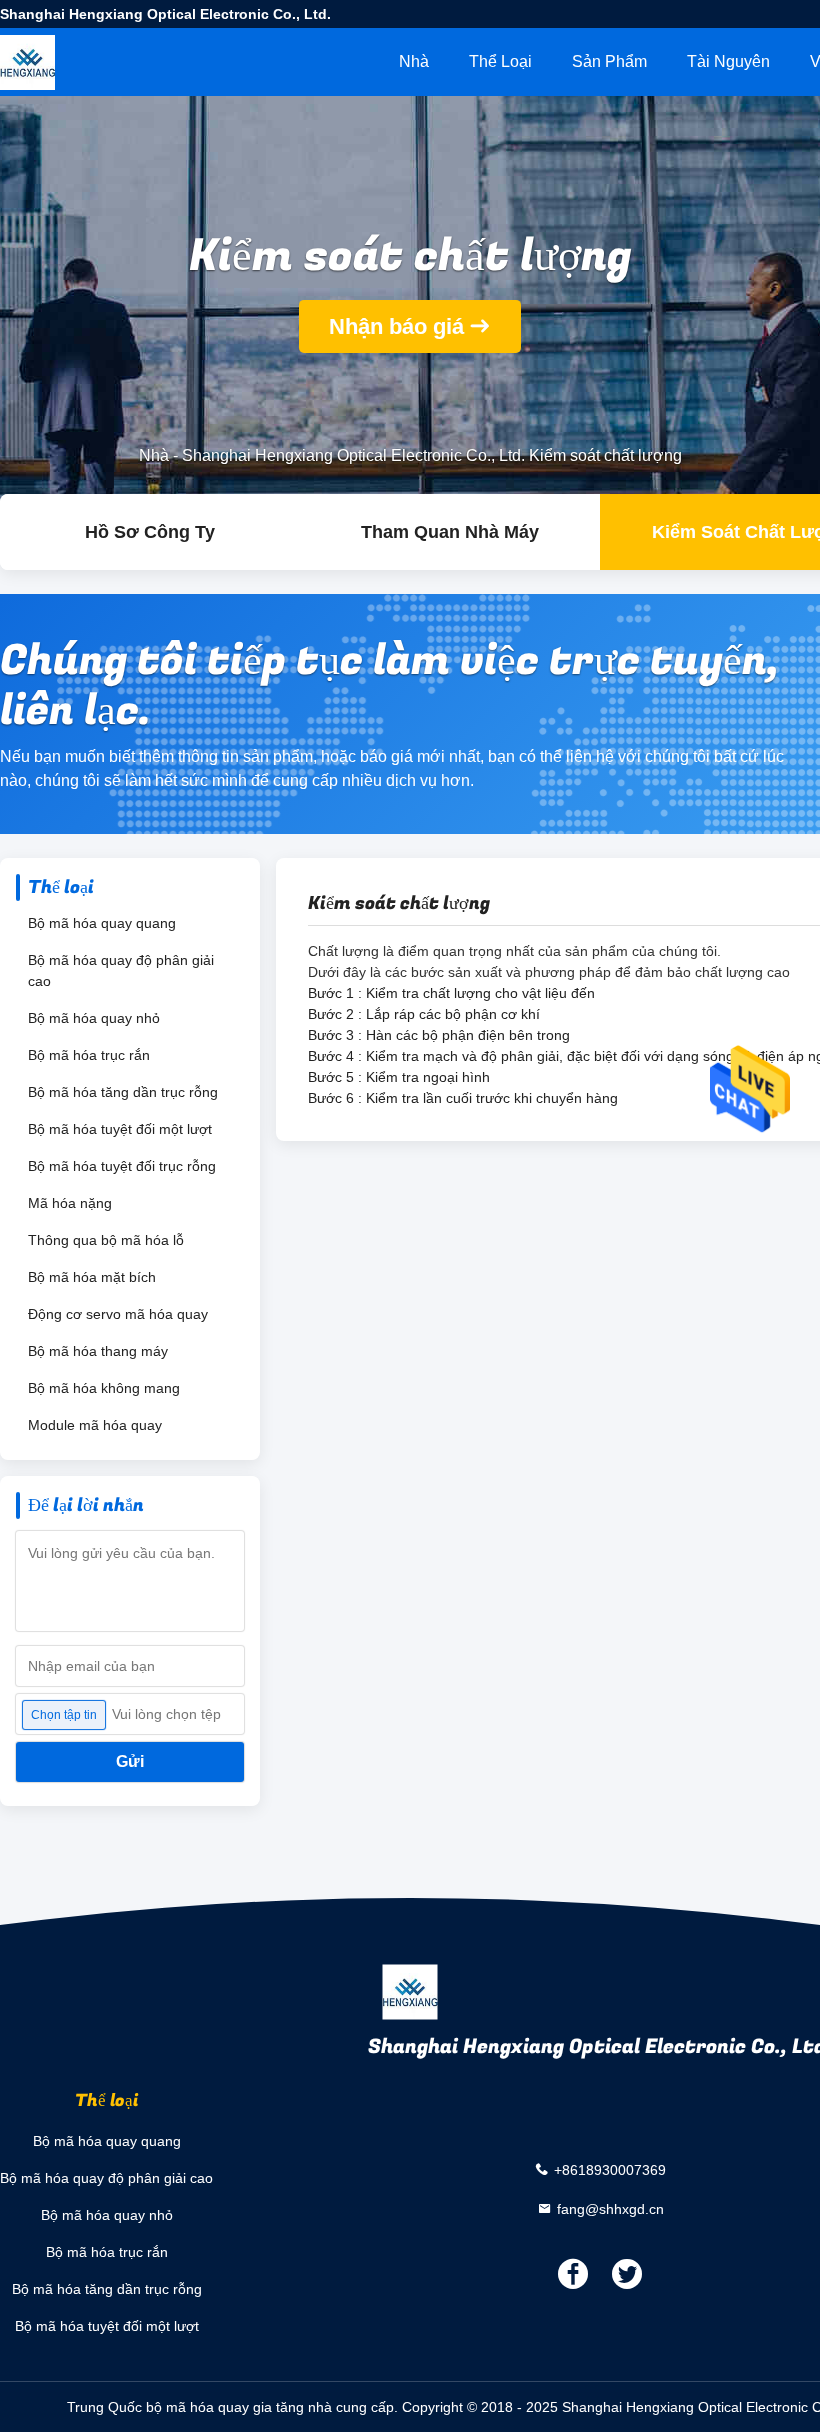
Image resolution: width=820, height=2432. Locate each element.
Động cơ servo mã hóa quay (118, 1314)
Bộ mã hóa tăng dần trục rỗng (123, 1092)
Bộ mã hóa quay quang (102, 923)
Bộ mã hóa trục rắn (89, 1055)
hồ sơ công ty (150, 532)
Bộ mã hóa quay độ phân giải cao (121, 970)
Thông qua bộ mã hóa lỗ (106, 1240)
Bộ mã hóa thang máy (98, 1351)
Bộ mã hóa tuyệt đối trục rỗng (122, 1166)
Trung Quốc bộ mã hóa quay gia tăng (185, 2407)
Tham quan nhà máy (450, 532)
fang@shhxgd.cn (610, 2208)
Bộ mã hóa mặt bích (92, 1277)
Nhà (414, 61)
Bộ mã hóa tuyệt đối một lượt (120, 1129)
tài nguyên (728, 61)
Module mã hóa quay (95, 1425)
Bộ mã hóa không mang (104, 1388)
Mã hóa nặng (70, 1203)
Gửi (130, 1761)
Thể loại (500, 61)
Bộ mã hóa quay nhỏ (94, 1018)
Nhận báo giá (396, 326)
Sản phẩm (609, 61)
